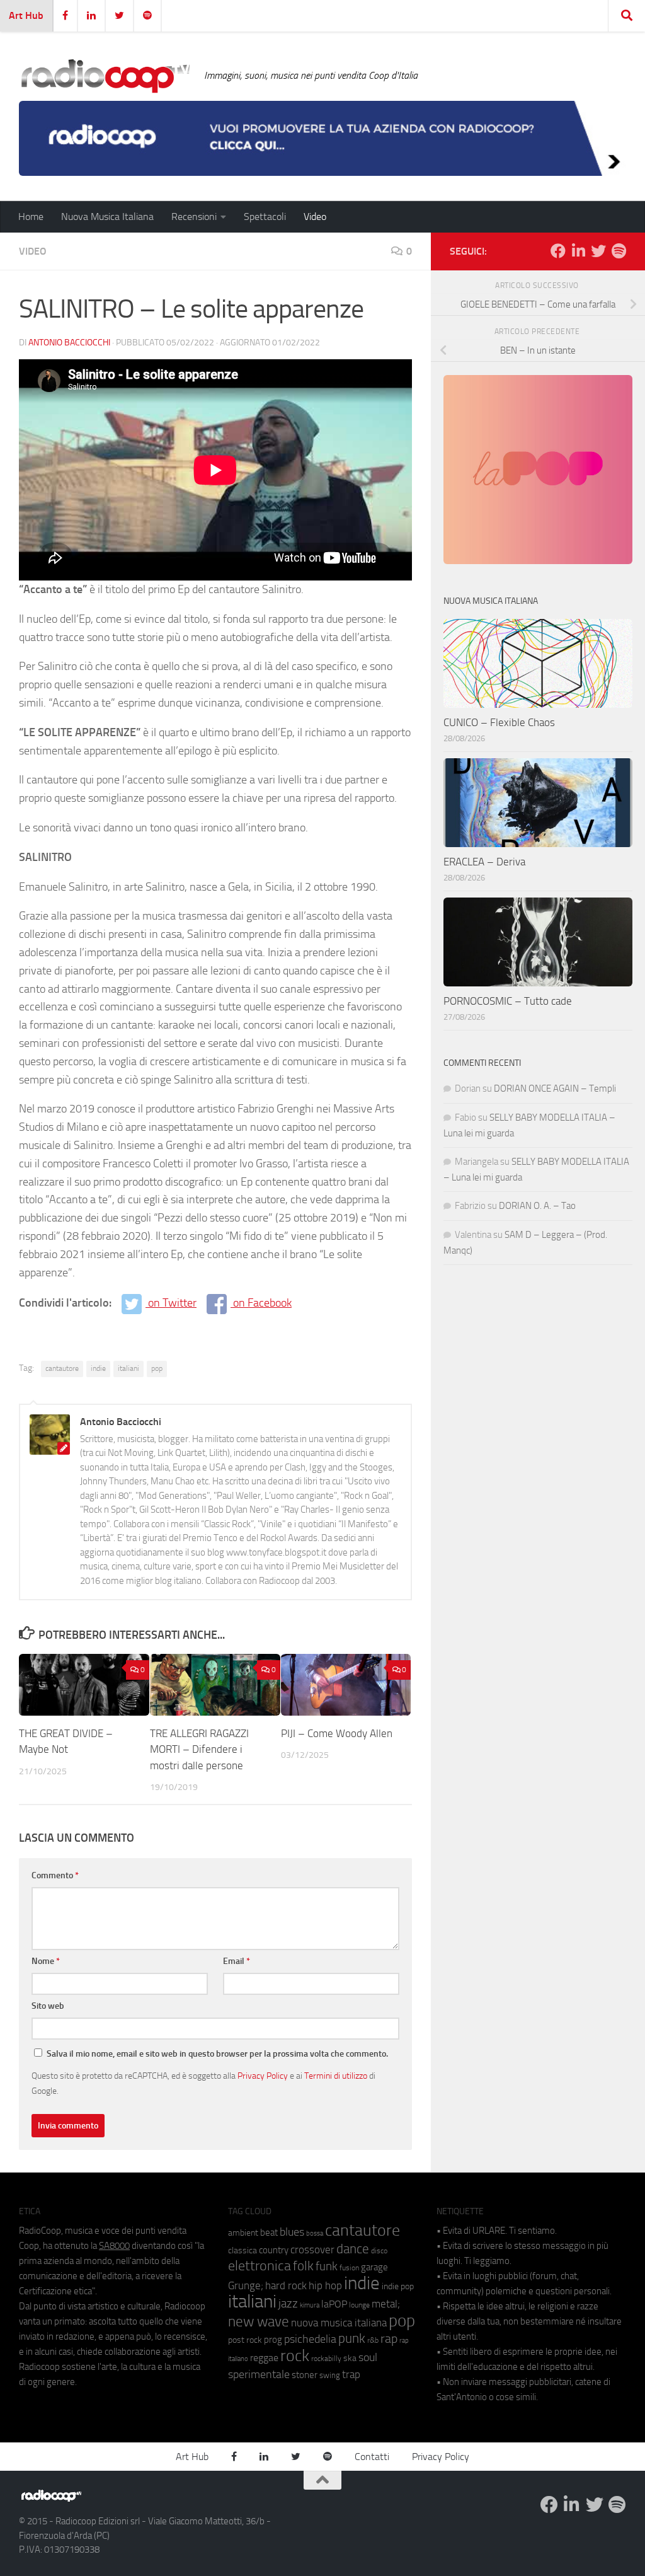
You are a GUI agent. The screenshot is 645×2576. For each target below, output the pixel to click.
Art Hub (26, 15)
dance (353, 2249)
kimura (310, 2305)
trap (351, 2374)
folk (303, 2266)
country (274, 2250)
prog (273, 2340)
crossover (312, 2250)
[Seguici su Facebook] (558, 251)
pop (157, 1368)
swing (330, 2375)
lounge (359, 2305)
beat (269, 2232)
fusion (349, 2267)
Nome (46, 1961)
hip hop (325, 2285)
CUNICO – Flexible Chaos (499, 722)
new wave (259, 2322)
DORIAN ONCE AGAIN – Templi (555, 1089)
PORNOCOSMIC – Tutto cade (508, 1001)
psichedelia (310, 2339)
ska (350, 2358)
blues (292, 2232)
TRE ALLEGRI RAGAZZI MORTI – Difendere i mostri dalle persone (199, 1749)
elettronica (260, 2266)
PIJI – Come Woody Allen (337, 1733)
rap (389, 2339)
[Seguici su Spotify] (619, 251)
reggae (264, 2358)
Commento (55, 1875)
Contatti (372, 2457)
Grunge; (246, 2286)
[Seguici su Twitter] (598, 251)
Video (315, 217)
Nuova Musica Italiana (107, 217)
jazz (288, 2304)
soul (368, 2357)
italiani (128, 1368)
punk (352, 2338)
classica (243, 2250)
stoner (305, 2375)
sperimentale (259, 2374)
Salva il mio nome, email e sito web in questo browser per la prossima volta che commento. (217, 2054)
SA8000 (114, 2246)
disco (379, 2251)
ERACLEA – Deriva (484, 862)
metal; (386, 2304)
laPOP (334, 2304)
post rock (245, 2340)
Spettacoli (265, 217)
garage (374, 2267)
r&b (373, 2340)
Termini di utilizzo (336, 2076)
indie (98, 1368)
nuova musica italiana (339, 2323)
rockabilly (326, 2359)
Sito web (48, 2006)
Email (237, 1961)
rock (295, 2356)
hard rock (286, 2286)
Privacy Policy (263, 2076)
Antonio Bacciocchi (69, 343)
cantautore (62, 1368)
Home (31, 217)
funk (327, 2267)
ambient (243, 2233)
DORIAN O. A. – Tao (537, 1206)
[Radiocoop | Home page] (105, 76)
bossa (315, 2233)
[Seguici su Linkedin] (578, 251)
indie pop (398, 2286)
